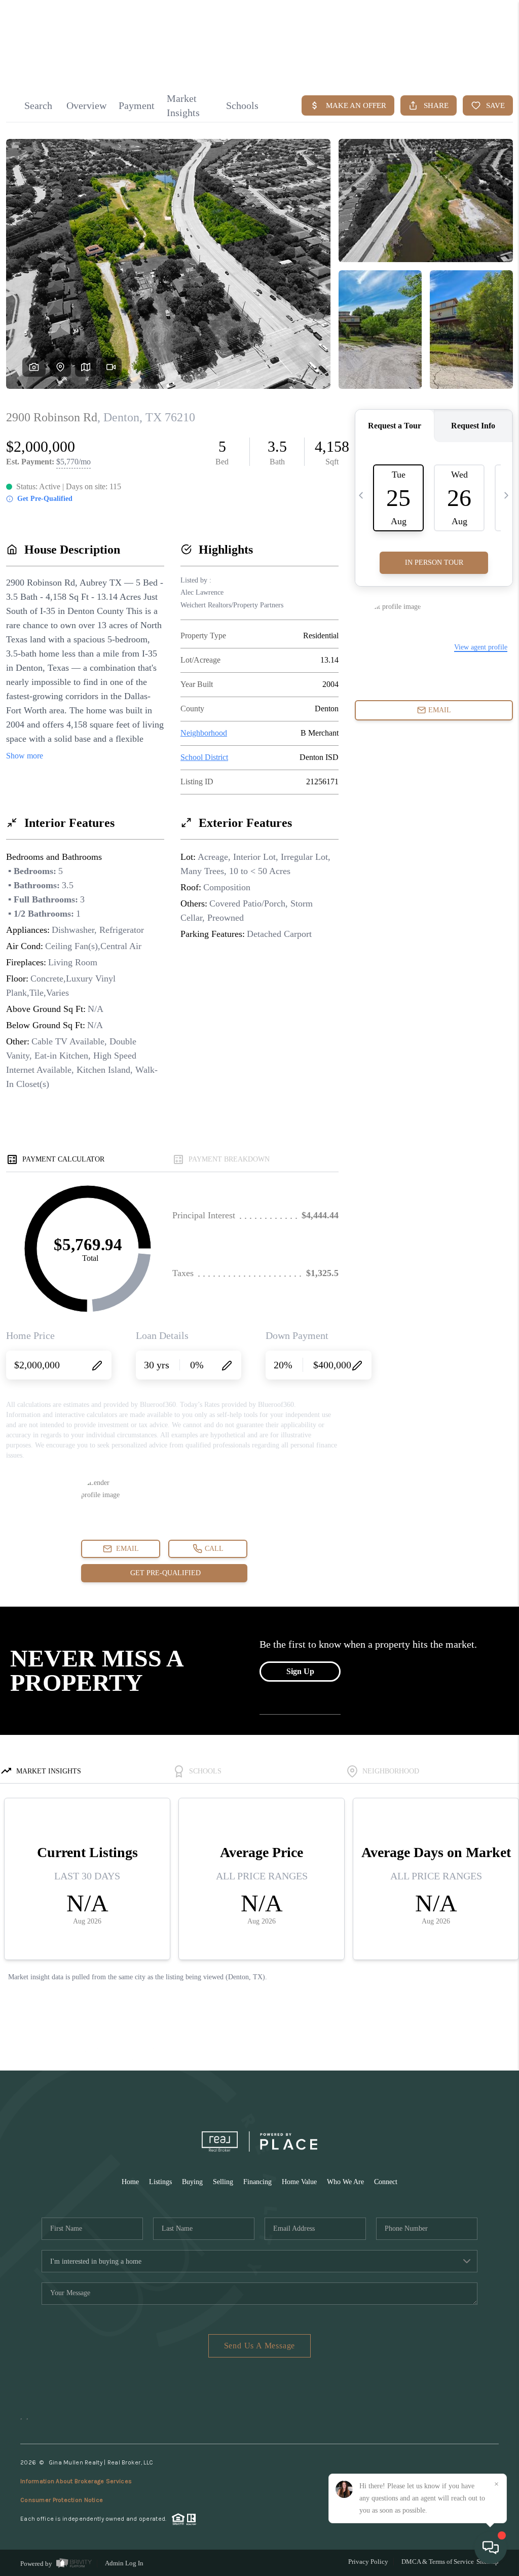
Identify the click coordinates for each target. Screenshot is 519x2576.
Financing (257, 2182)
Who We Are (345, 2182)
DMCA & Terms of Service (438, 2562)
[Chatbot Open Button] (491, 2548)
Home (130, 2182)
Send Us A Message (260, 2346)
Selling (223, 2182)
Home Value (299, 2182)
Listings (160, 2182)
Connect (386, 2182)
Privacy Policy (368, 2562)
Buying (192, 2182)
